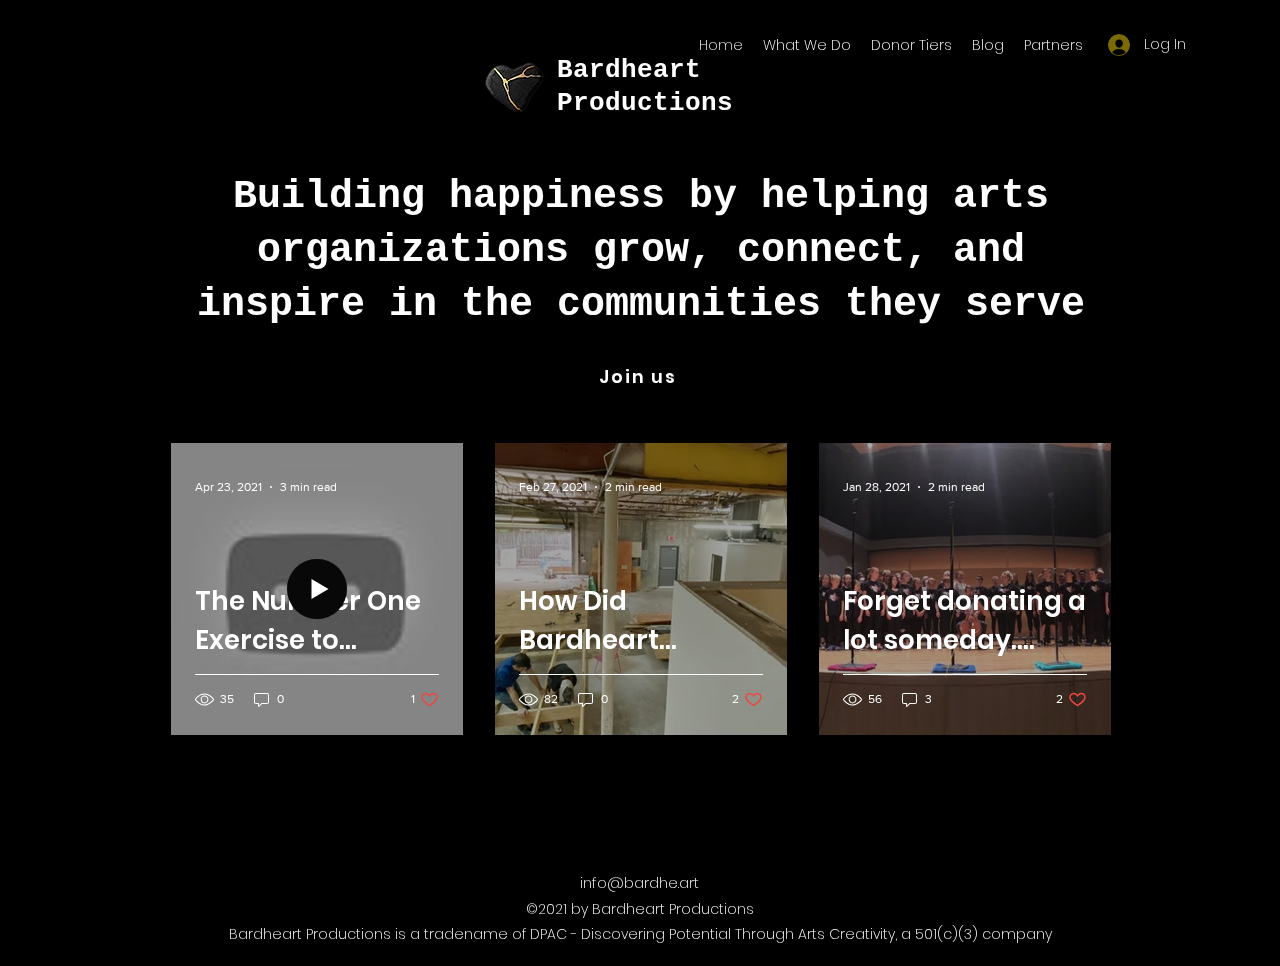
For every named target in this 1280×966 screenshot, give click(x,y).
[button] (1053, 45)
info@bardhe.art (639, 882)
